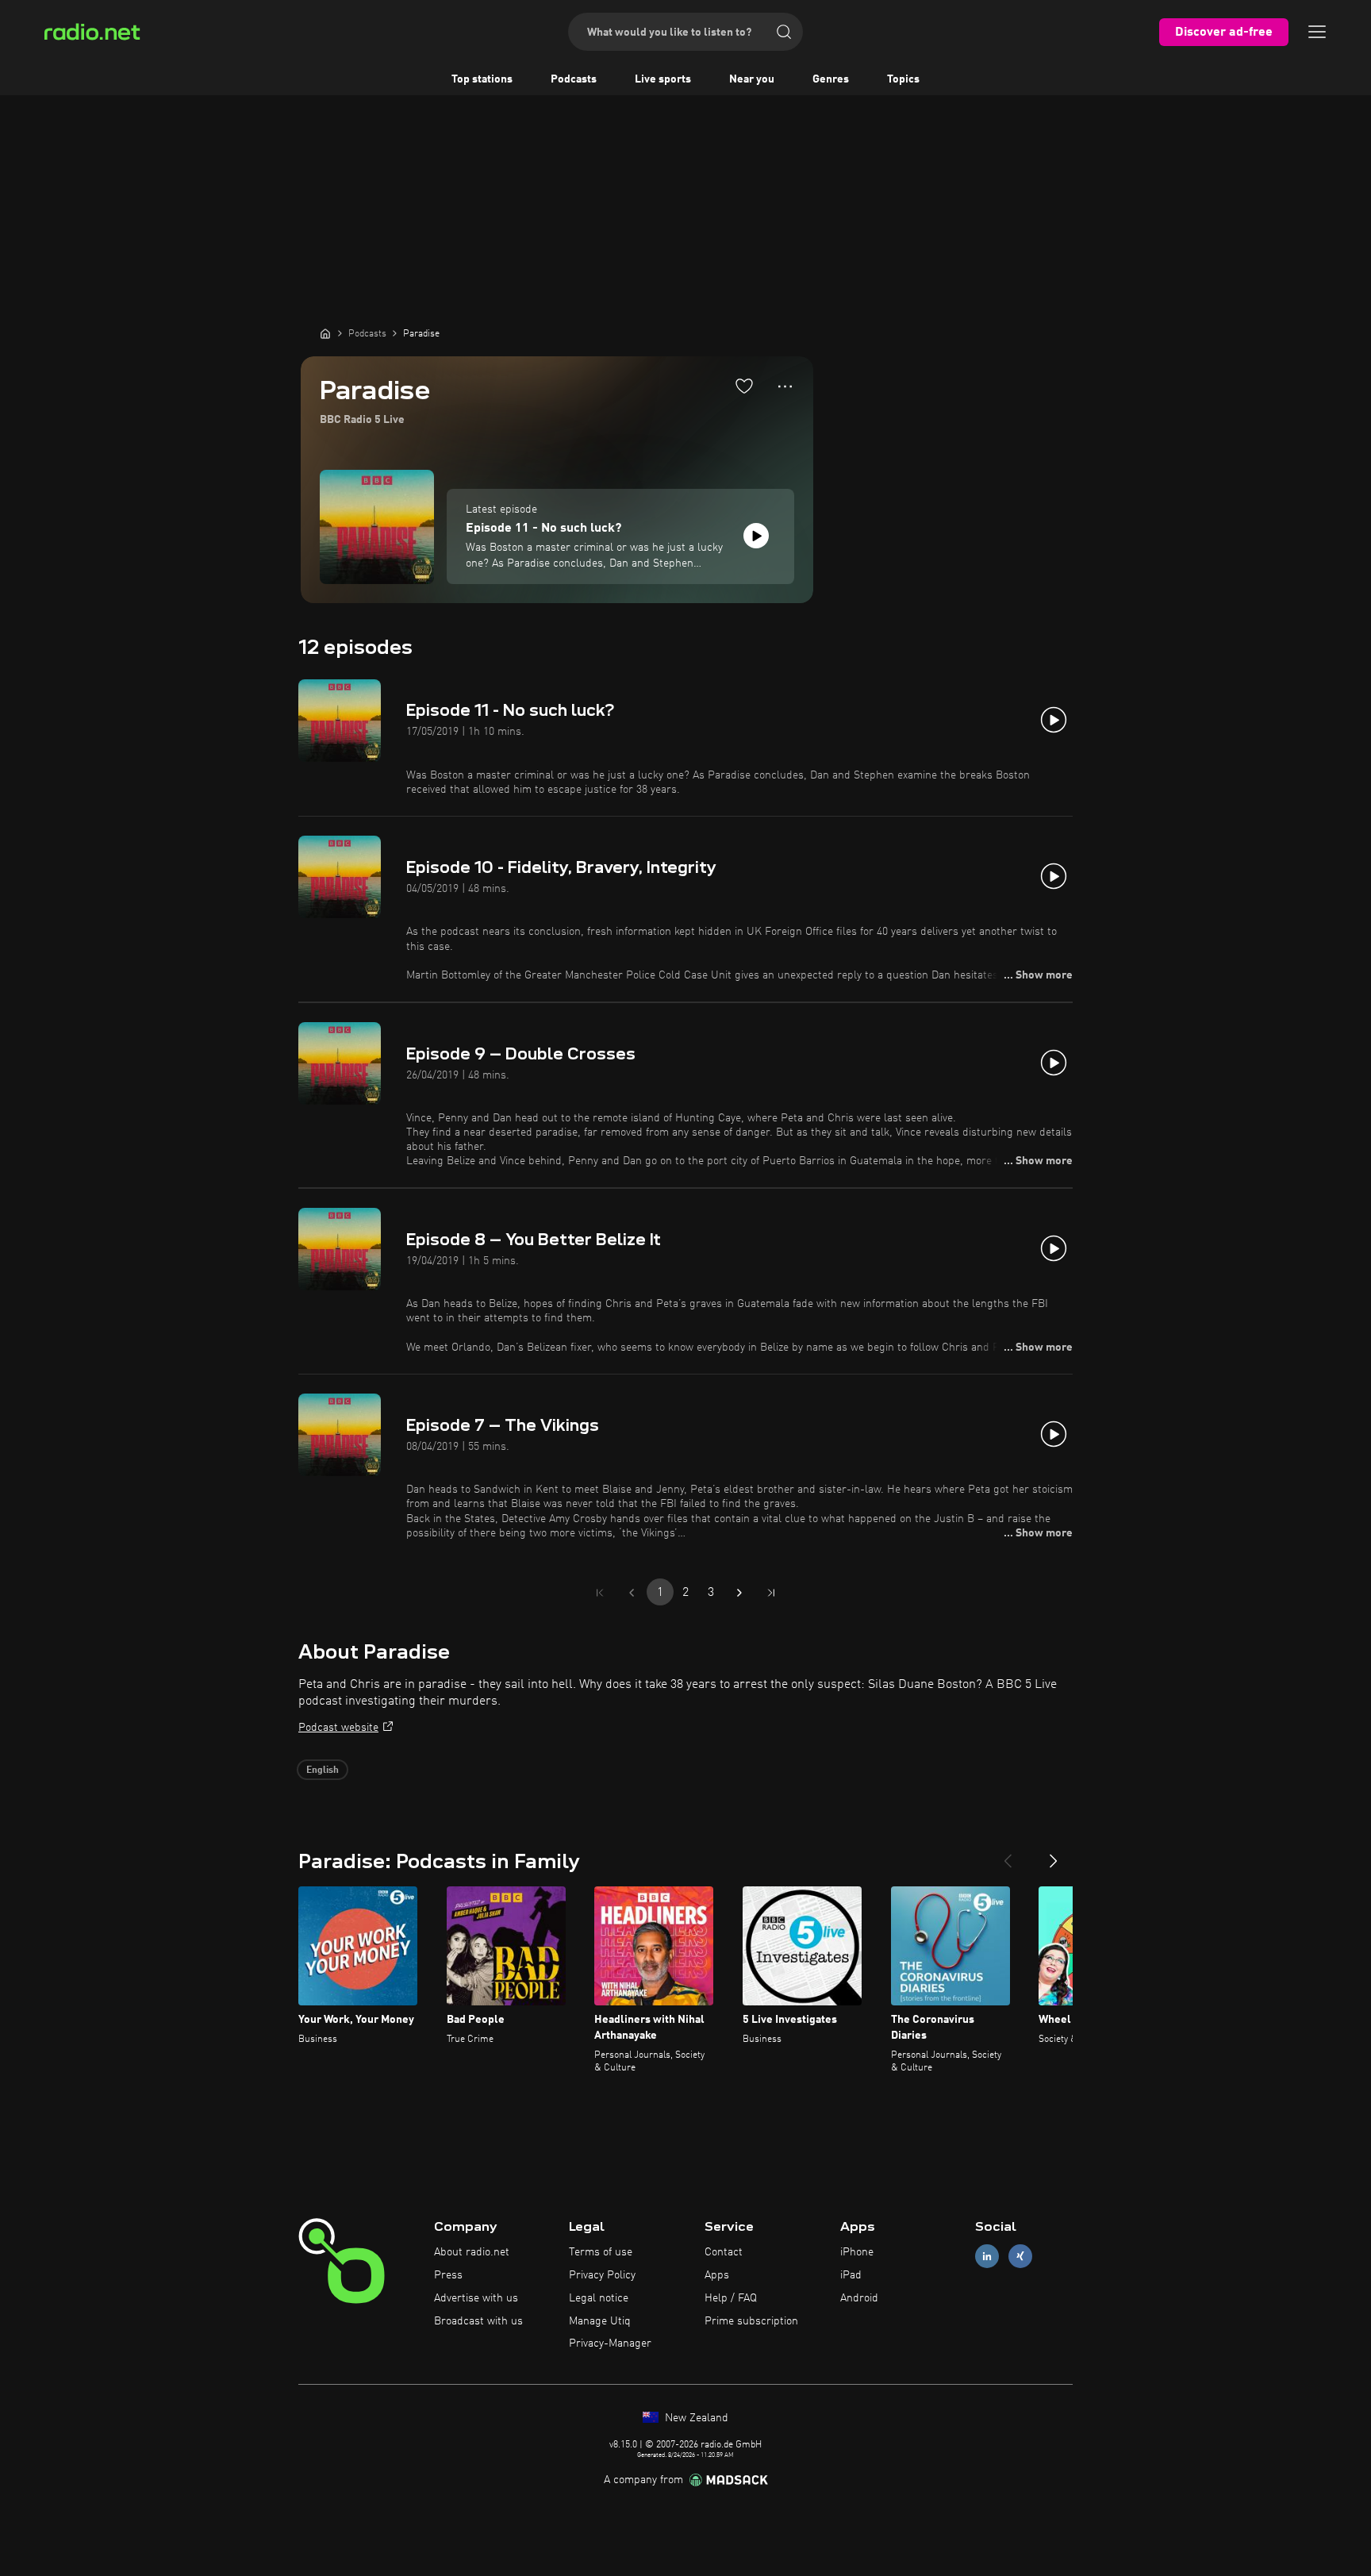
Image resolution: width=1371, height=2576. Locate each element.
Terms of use (601, 2252)
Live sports (663, 79)
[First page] (600, 1593)
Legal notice (599, 2298)
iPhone (857, 2252)
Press (448, 2275)
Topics (903, 79)
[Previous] (1008, 1855)
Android (859, 2298)
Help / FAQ (731, 2298)
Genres (831, 79)
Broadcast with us (478, 2321)
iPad (851, 2275)
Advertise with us (476, 2298)
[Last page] (771, 1593)
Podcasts (574, 79)
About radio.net (472, 2252)
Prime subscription (751, 2321)
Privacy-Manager (610, 2343)
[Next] (1054, 1855)
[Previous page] (632, 1593)
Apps (717, 2275)
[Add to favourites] (744, 386)
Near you (752, 79)
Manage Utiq (600, 2321)
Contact (724, 2252)
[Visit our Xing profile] (1020, 2257)
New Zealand (695, 2418)
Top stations (482, 79)
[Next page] (739, 1593)
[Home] (325, 333)
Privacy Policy (602, 2275)
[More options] (785, 386)
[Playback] (756, 536)
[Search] (784, 32)
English (323, 1771)
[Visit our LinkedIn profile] (987, 2257)
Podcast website (338, 1728)
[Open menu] (1317, 32)
